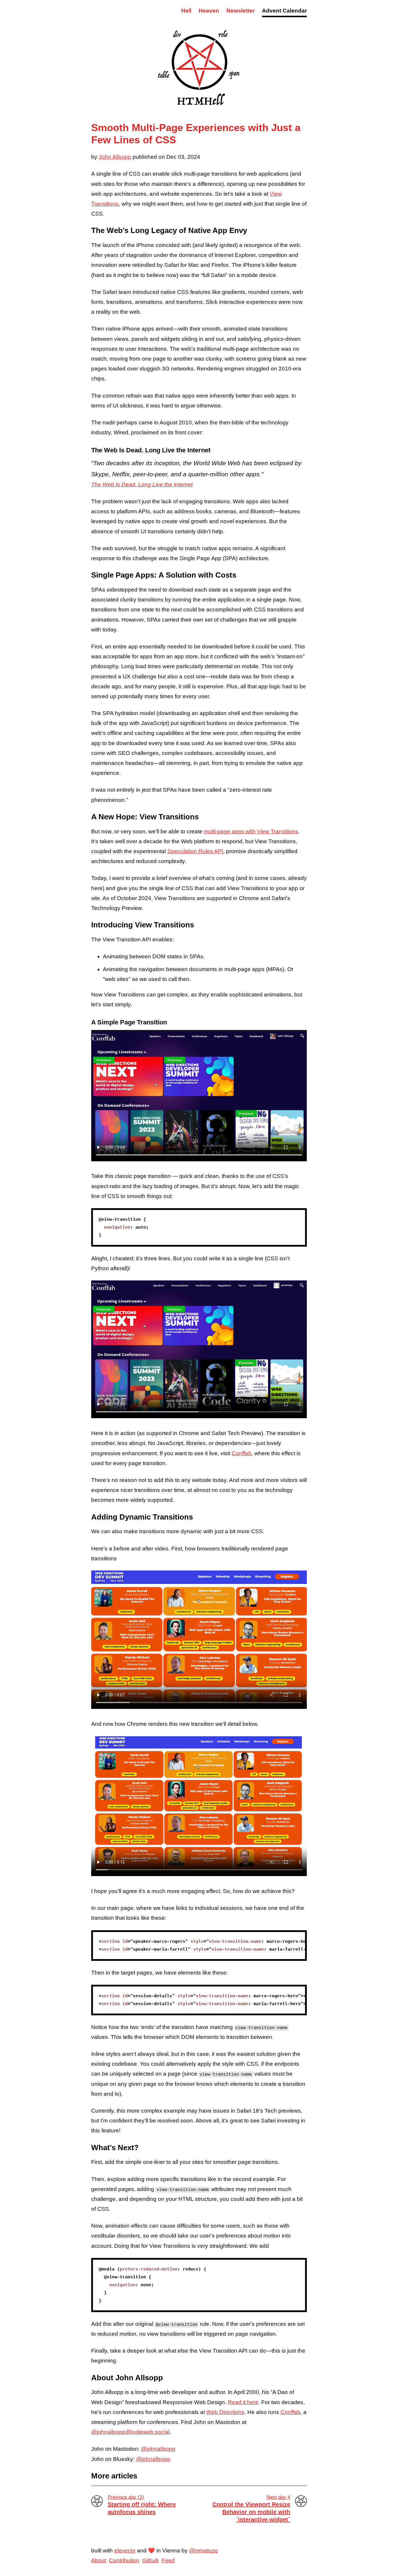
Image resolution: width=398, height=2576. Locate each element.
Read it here (243, 2402)
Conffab (242, 1453)
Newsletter (241, 11)
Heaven (209, 11)
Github (150, 2560)
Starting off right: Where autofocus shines (142, 2505)
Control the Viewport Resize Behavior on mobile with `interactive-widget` (251, 2509)
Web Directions (225, 2412)
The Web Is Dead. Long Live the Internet (142, 485)
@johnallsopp (158, 2449)
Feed (168, 2560)
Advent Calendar (284, 11)
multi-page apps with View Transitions (251, 831)
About (99, 2560)
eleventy (125, 2551)
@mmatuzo (204, 2551)
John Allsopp (115, 157)
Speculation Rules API (195, 851)
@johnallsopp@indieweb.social (130, 2432)
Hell (186, 11)
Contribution (124, 2560)
